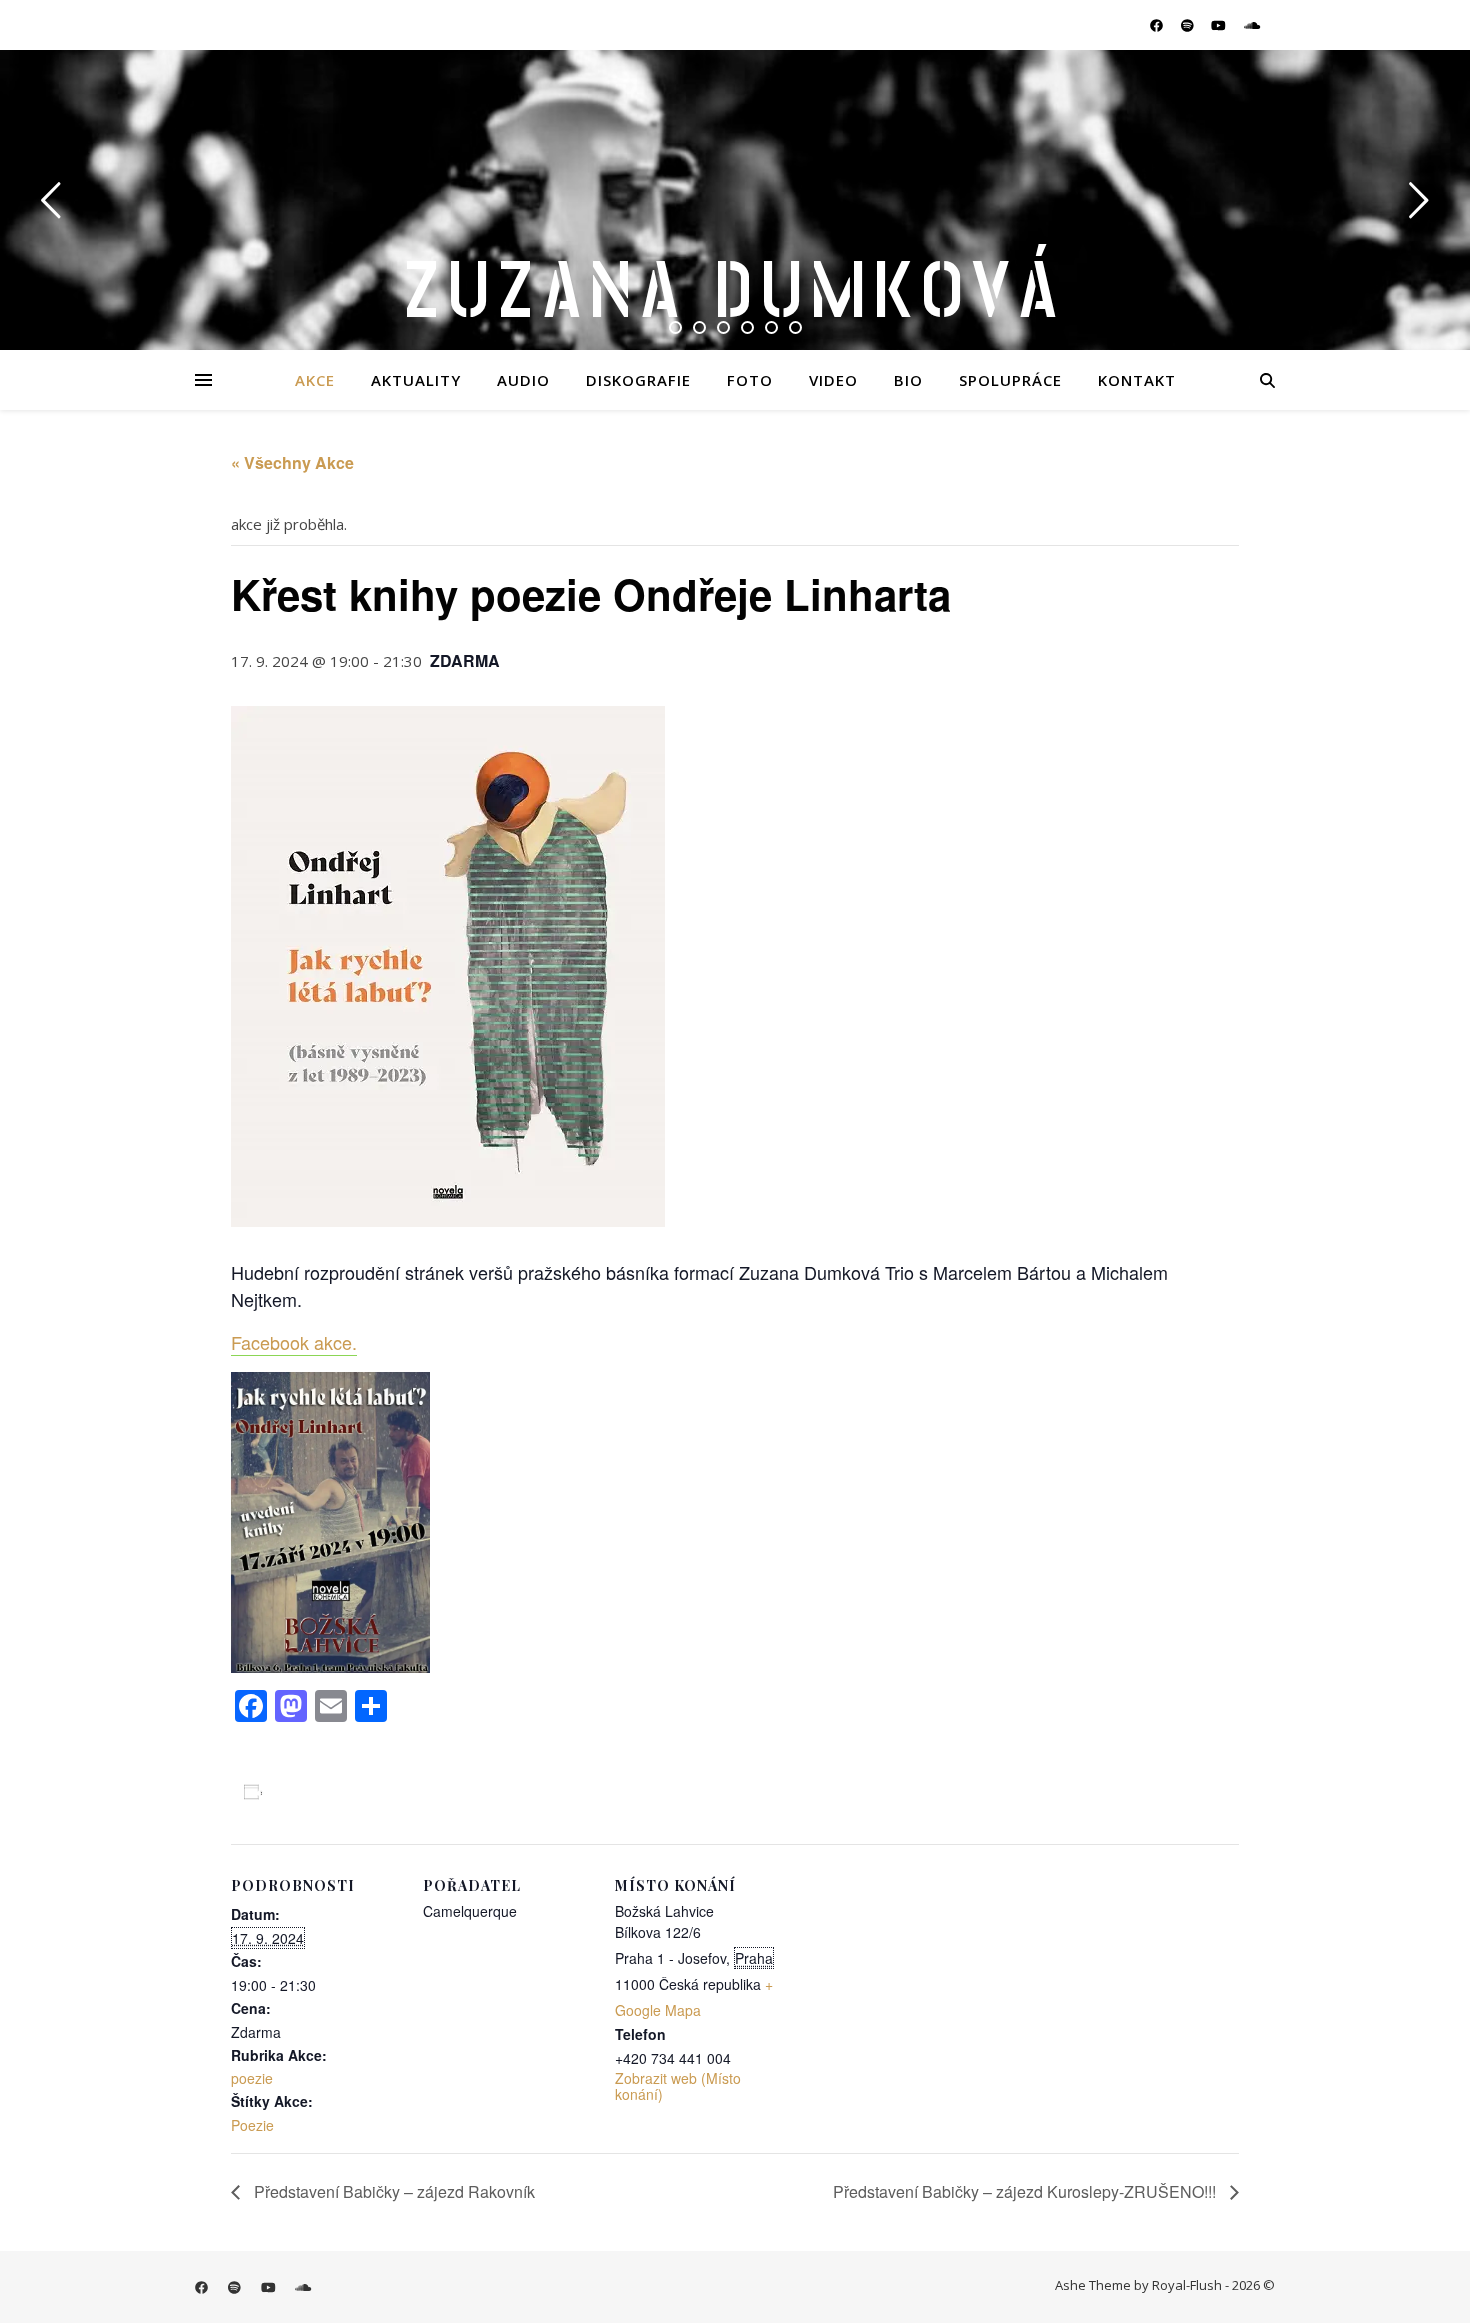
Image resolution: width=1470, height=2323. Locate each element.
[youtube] (1220, 25)
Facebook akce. (294, 1342)
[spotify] (1189, 25)
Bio (908, 380)
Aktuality (416, 380)
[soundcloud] (1252, 25)
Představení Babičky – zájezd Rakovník (392, 2191)
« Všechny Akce (292, 462)
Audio (523, 380)
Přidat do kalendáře (343, 1792)
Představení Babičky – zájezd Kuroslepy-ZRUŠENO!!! (1026, 2191)
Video (833, 380)
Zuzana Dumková (735, 292)
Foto (750, 380)
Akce (315, 380)
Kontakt (1137, 380)
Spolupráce (1010, 380)
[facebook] (1158, 25)
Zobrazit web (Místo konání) (678, 2086)
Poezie (252, 2125)
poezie (252, 2078)
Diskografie (638, 380)
